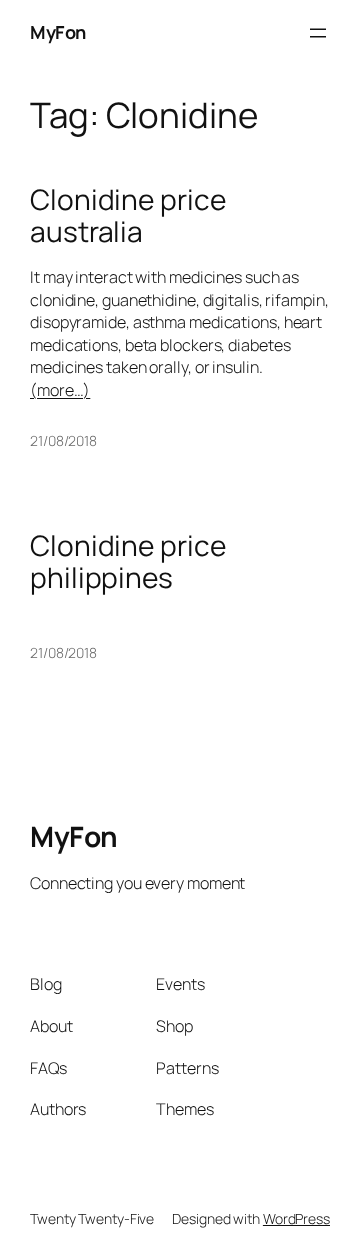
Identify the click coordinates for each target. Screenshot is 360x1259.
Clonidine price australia (128, 215)
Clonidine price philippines (128, 561)
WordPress (296, 1218)
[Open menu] (318, 33)
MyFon (58, 32)
